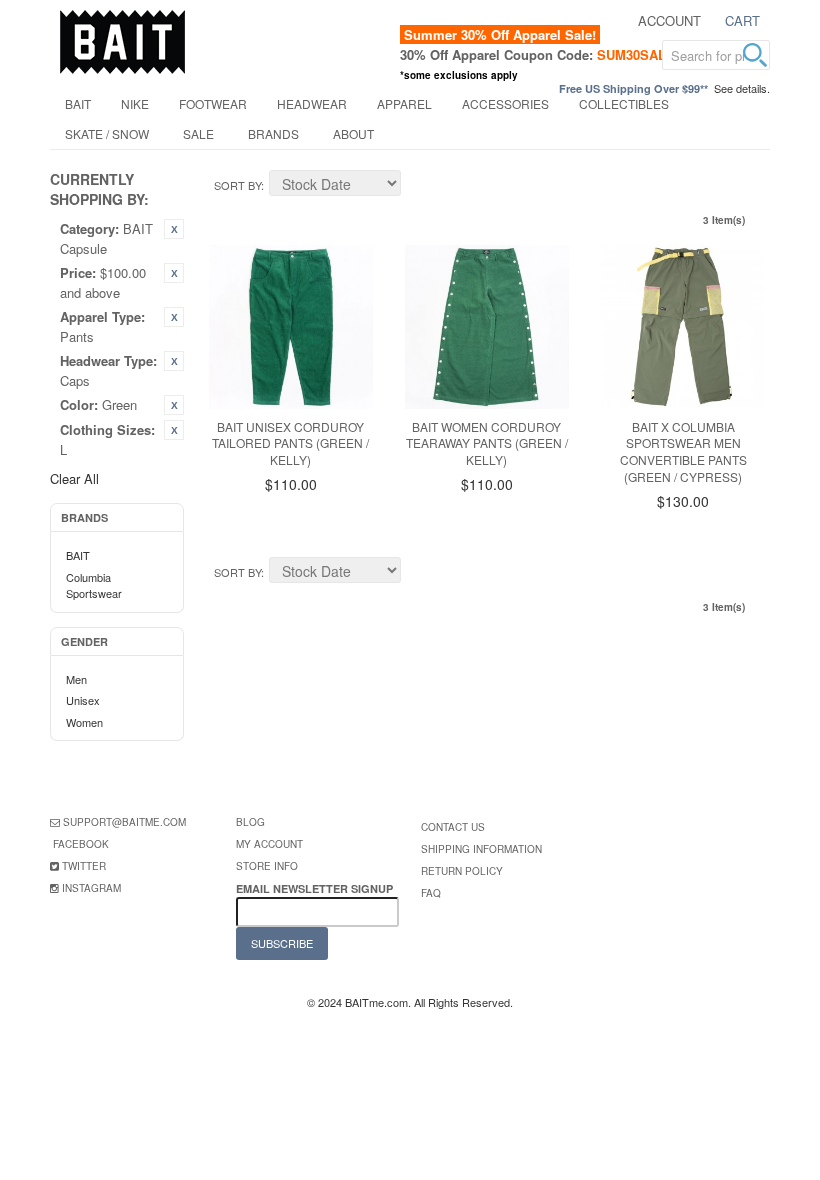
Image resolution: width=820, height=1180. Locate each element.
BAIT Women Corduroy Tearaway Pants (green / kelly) (487, 443)
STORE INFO (267, 866)
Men (76, 679)
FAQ (431, 893)
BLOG (250, 822)
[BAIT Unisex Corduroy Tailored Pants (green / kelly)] (291, 327)
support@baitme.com (124, 822)
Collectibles (624, 103)
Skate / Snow (107, 133)
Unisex (83, 700)
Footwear (213, 103)
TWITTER (84, 866)
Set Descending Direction (419, 186)
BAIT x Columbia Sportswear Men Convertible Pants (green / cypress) (683, 451)
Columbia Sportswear (94, 585)
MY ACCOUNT (269, 844)
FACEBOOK (81, 844)
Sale (198, 133)
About (353, 133)
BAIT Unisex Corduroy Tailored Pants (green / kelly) (290, 443)
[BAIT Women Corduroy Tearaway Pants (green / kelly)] (487, 327)
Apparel (404, 103)
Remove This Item (174, 229)
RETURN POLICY (462, 871)
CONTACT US (453, 827)
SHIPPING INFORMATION (481, 849)
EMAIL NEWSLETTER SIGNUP (316, 888)
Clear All (74, 478)
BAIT (78, 103)
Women (84, 722)
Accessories (505, 103)
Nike (135, 103)
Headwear (312, 103)
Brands (273, 133)
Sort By (237, 185)
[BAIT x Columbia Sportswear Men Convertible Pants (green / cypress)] (683, 327)
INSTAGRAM (91, 888)
